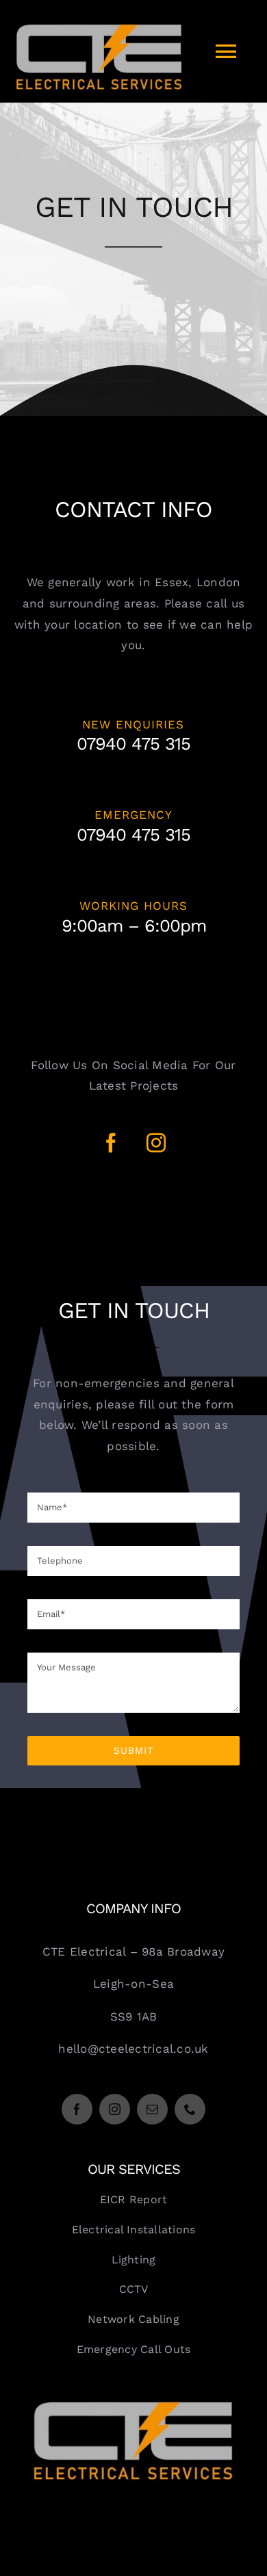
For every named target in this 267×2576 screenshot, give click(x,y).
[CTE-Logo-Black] (133, 2403)
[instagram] (156, 1143)
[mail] (152, 2109)
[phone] (190, 2109)
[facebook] (111, 1143)
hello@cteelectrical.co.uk (133, 2049)
